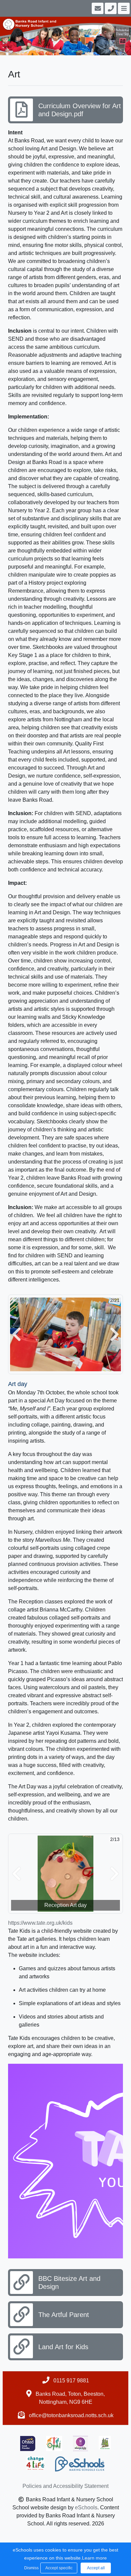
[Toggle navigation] (123, 8)
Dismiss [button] (31, 2568)
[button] (16, 1335)
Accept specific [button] (59, 2568)
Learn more (94, 2558)
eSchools (86, 2507)
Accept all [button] (96, 2568)
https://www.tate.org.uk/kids (40, 1923)
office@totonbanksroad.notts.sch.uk (71, 2415)
